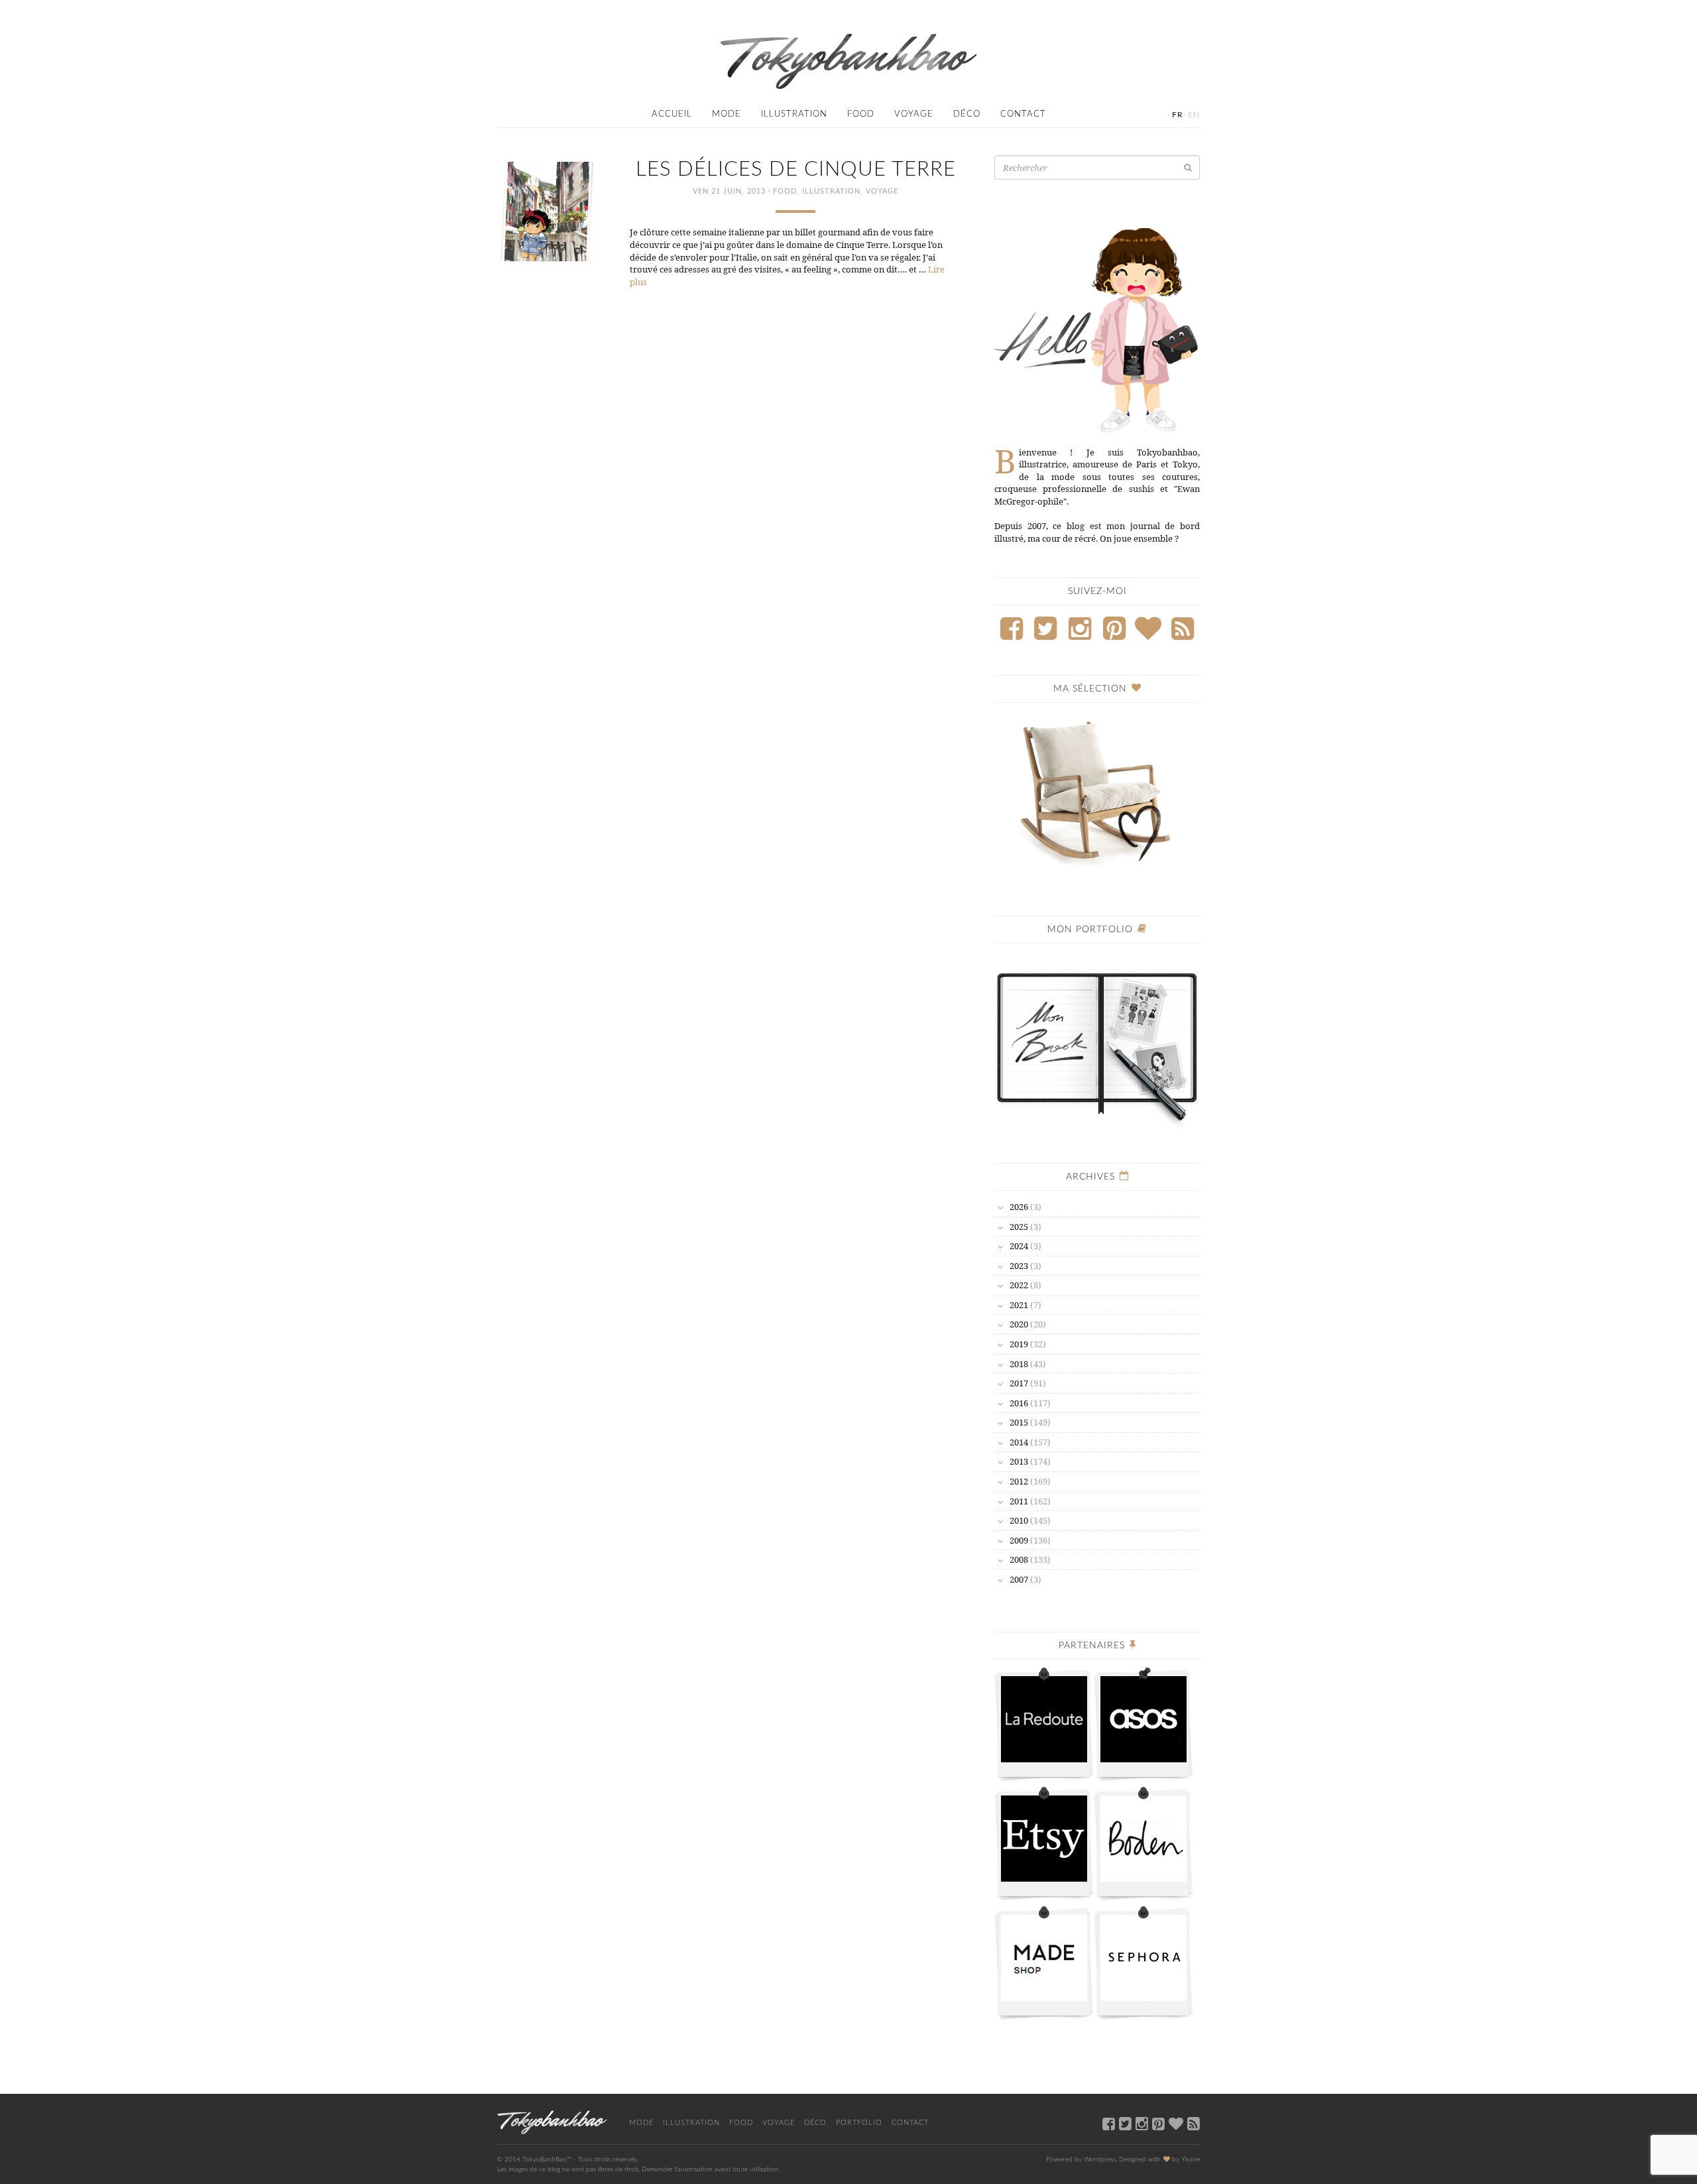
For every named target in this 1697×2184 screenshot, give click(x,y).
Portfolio (859, 2123)
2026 (1019, 1207)
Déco (967, 114)
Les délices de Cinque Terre (796, 169)
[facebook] (1109, 2123)
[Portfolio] (1097, 1041)
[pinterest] (1158, 2123)
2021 (1019, 1305)
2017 (1019, 1383)
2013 (1019, 1461)
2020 (1019, 1324)
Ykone (1191, 2159)
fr (1178, 115)
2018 (1019, 1364)
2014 (1019, 1442)
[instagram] (1142, 2123)
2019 (1019, 1344)
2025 (1019, 1227)
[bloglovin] (1176, 2123)
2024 (1019, 1246)
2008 (1019, 1559)
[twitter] (1125, 2123)
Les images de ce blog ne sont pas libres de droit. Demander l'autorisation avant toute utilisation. (638, 2169)
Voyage (914, 114)
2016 (1019, 1403)
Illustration (794, 114)
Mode (727, 114)
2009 (1019, 1540)
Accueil (672, 114)
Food (861, 114)
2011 (1019, 1501)
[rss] (1194, 2123)
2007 (1019, 1579)
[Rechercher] (1188, 167)
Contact (1023, 114)
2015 (1019, 1422)
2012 (1019, 1481)
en (1194, 115)
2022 (1019, 1285)
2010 (1019, 1520)
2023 (1019, 1266)
